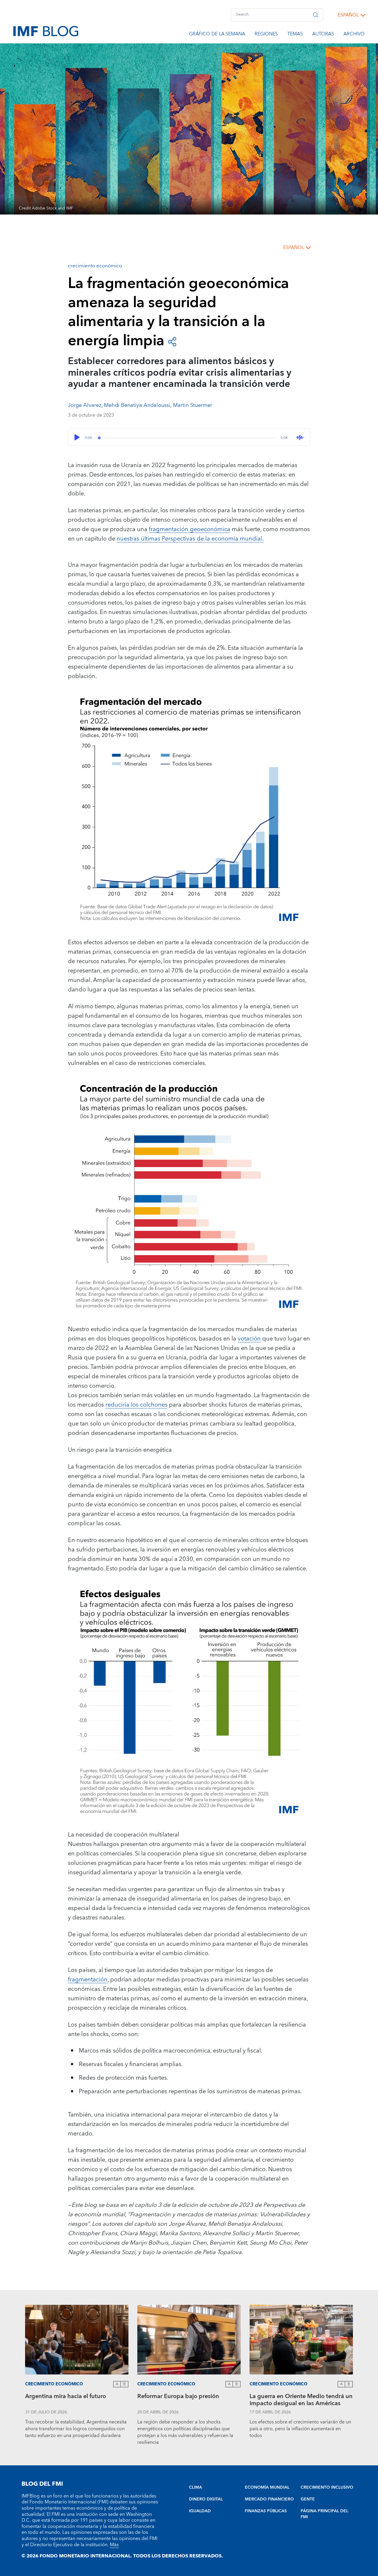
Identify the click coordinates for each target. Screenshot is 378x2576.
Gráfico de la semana (217, 35)
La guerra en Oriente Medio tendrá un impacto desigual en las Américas (301, 2401)
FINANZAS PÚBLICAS (266, 2511)
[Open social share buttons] (172, 341)
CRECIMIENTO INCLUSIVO (327, 2487)
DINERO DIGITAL (206, 2499)
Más (114, 2545)
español (348, 15)
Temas (295, 35)
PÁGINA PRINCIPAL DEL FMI (324, 2514)
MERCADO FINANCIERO (269, 2499)
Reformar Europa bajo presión (178, 2397)
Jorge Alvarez (85, 405)
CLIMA (195, 2487)
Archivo (354, 35)
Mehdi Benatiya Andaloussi (137, 405)
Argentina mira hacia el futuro (66, 2397)
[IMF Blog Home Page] (46, 31)
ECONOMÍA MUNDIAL (267, 2487)
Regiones (266, 35)
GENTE (308, 2499)
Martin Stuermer (193, 405)
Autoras (323, 35)
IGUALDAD (200, 2511)
